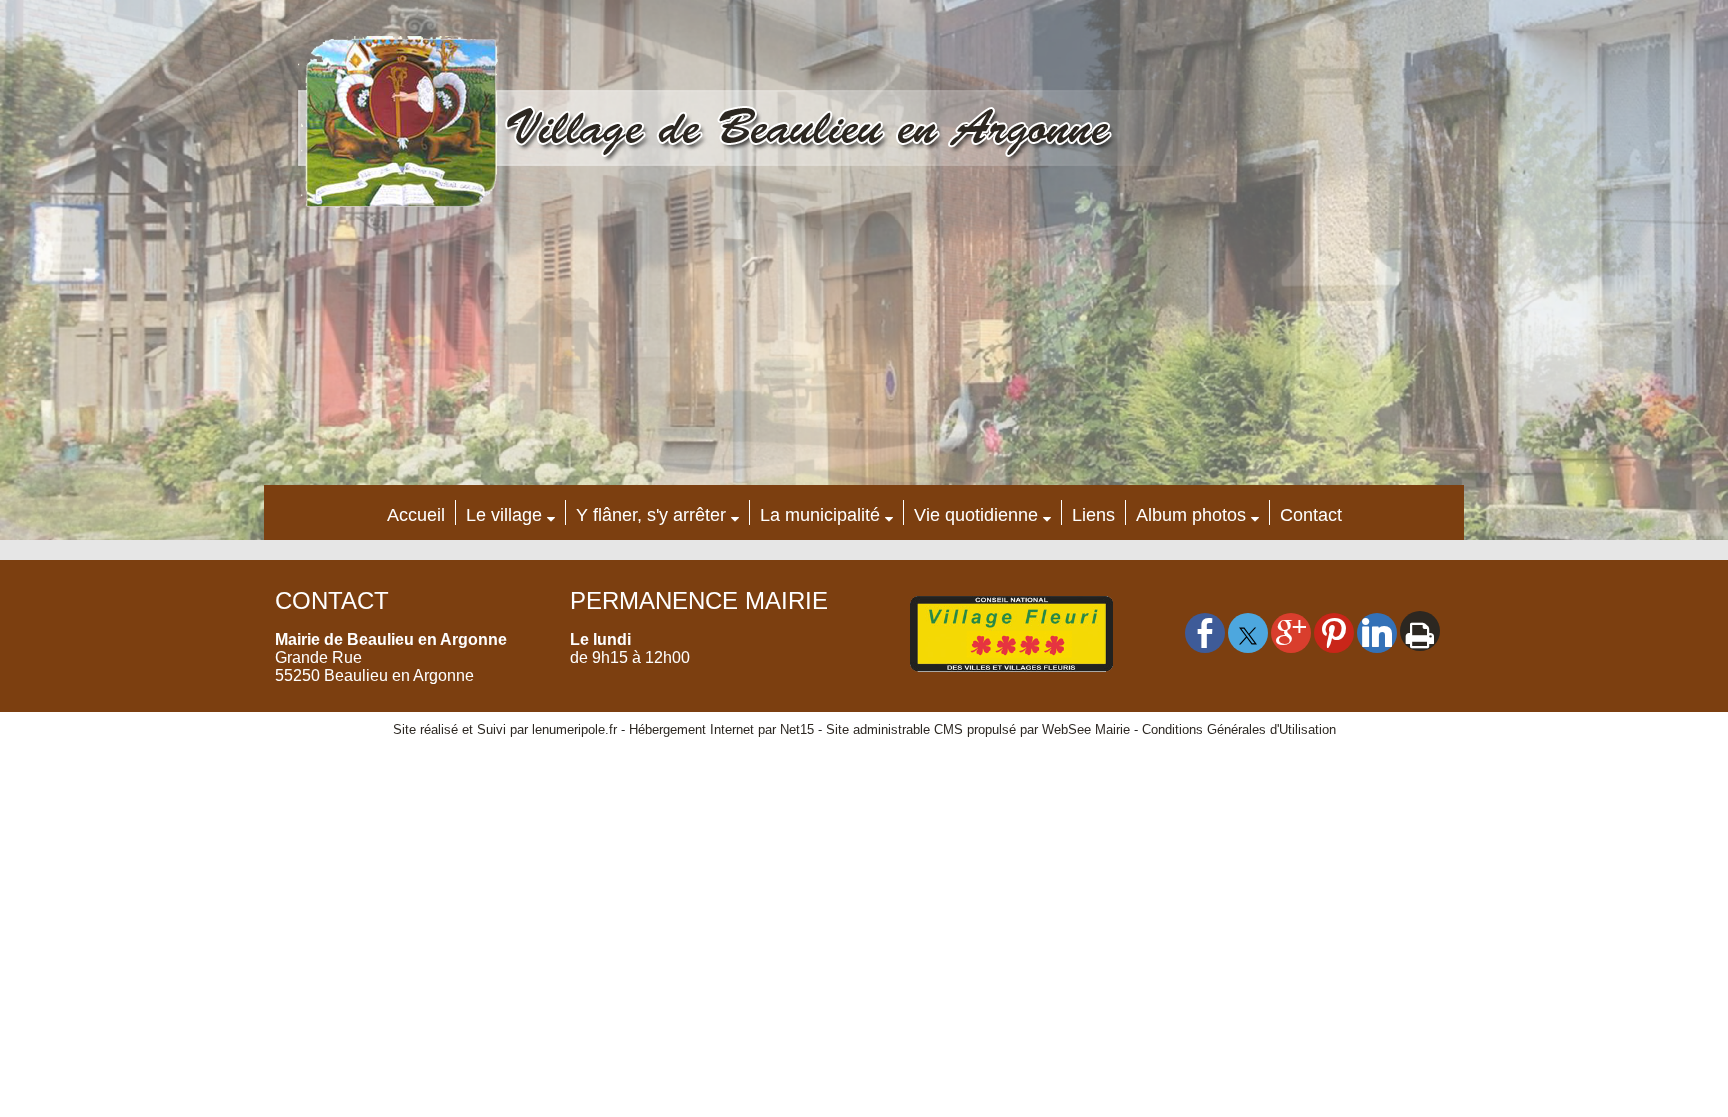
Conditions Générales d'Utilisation (1239, 729)
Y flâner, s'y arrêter (651, 515)
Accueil (416, 515)
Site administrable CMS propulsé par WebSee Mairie (978, 729)
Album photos (1191, 515)
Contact (1311, 515)
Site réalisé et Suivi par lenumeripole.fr (505, 729)
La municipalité (820, 515)
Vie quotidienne (976, 515)
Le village (504, 515)
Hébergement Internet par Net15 (721, 729)
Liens (1093, 515)
